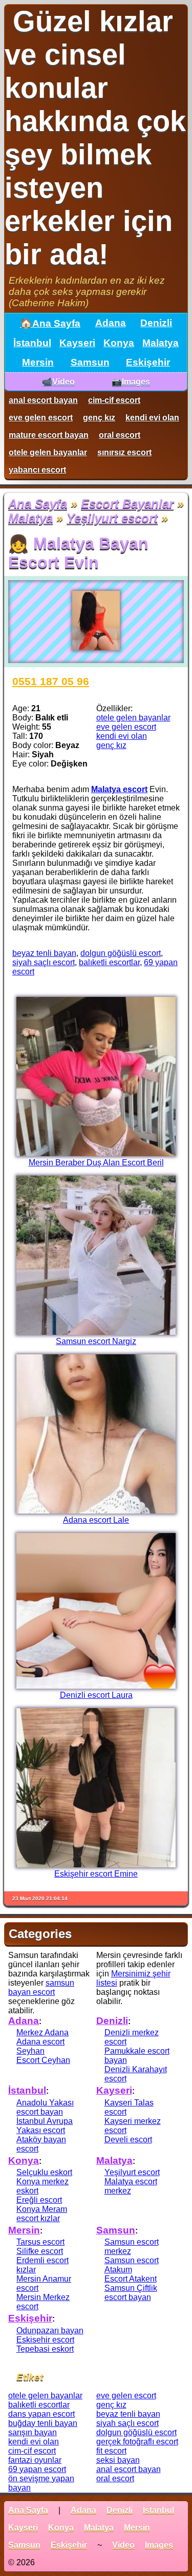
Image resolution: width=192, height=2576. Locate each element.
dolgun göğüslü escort (121, 953)
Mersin (38, 362)
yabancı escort (37, 470)
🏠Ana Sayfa (50, 323)
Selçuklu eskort (44, 2172)
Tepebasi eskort (45, 2349)
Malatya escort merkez (131, 2186)
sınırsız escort (124, 452)
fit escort (111, 2451)
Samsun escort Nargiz (96, 1341)
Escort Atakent (131, 2279)
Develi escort (128, 2139)
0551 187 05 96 (51, 681)
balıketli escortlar (109, 962)
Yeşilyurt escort (112, 518)
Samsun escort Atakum (132, 2265)
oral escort (120, 435)
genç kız (99, 418)
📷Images (131, 382)
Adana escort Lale (96, 1520)
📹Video (58, 382)
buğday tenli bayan (43, 2423)
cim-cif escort (114, 400)
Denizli (156, 323)
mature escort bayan (49, 435)
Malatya (161, 343)
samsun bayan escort (41, 1987)
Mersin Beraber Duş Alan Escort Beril (96, 1163)
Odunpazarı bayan (50, 2330)
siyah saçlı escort (44, 962)
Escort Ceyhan (43, 2060)
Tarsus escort (40, 2242)
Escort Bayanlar (127, 504)
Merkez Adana (42, 2032)
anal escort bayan (43, 400)
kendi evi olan (152, 418)
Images (159, 2545)
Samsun (90, 362)
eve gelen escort (41, 418)
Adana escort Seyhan (40, 2046)
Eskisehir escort (45, 2340)
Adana (111, 323)
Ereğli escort (39, 2200)
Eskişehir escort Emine (96, 1874)
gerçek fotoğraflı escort (137, 2442)
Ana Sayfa (38, 504)
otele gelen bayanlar (48, 452)
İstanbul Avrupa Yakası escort (45, 2126)
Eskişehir (148, 362)
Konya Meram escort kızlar (42, 2214)
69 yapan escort (37, 2469)
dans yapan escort (41, 2414)
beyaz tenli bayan (44, 953)
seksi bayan (118, 2460)
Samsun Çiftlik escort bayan (131, 2293)
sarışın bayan (33, 2432)
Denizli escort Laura (96, 1695)
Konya (119, 343)
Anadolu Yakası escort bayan (45, 2107)
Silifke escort (40, 2251)
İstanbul (32, 343)
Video (123, 2545)
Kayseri (77, 343)
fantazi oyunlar (35, 2460)
